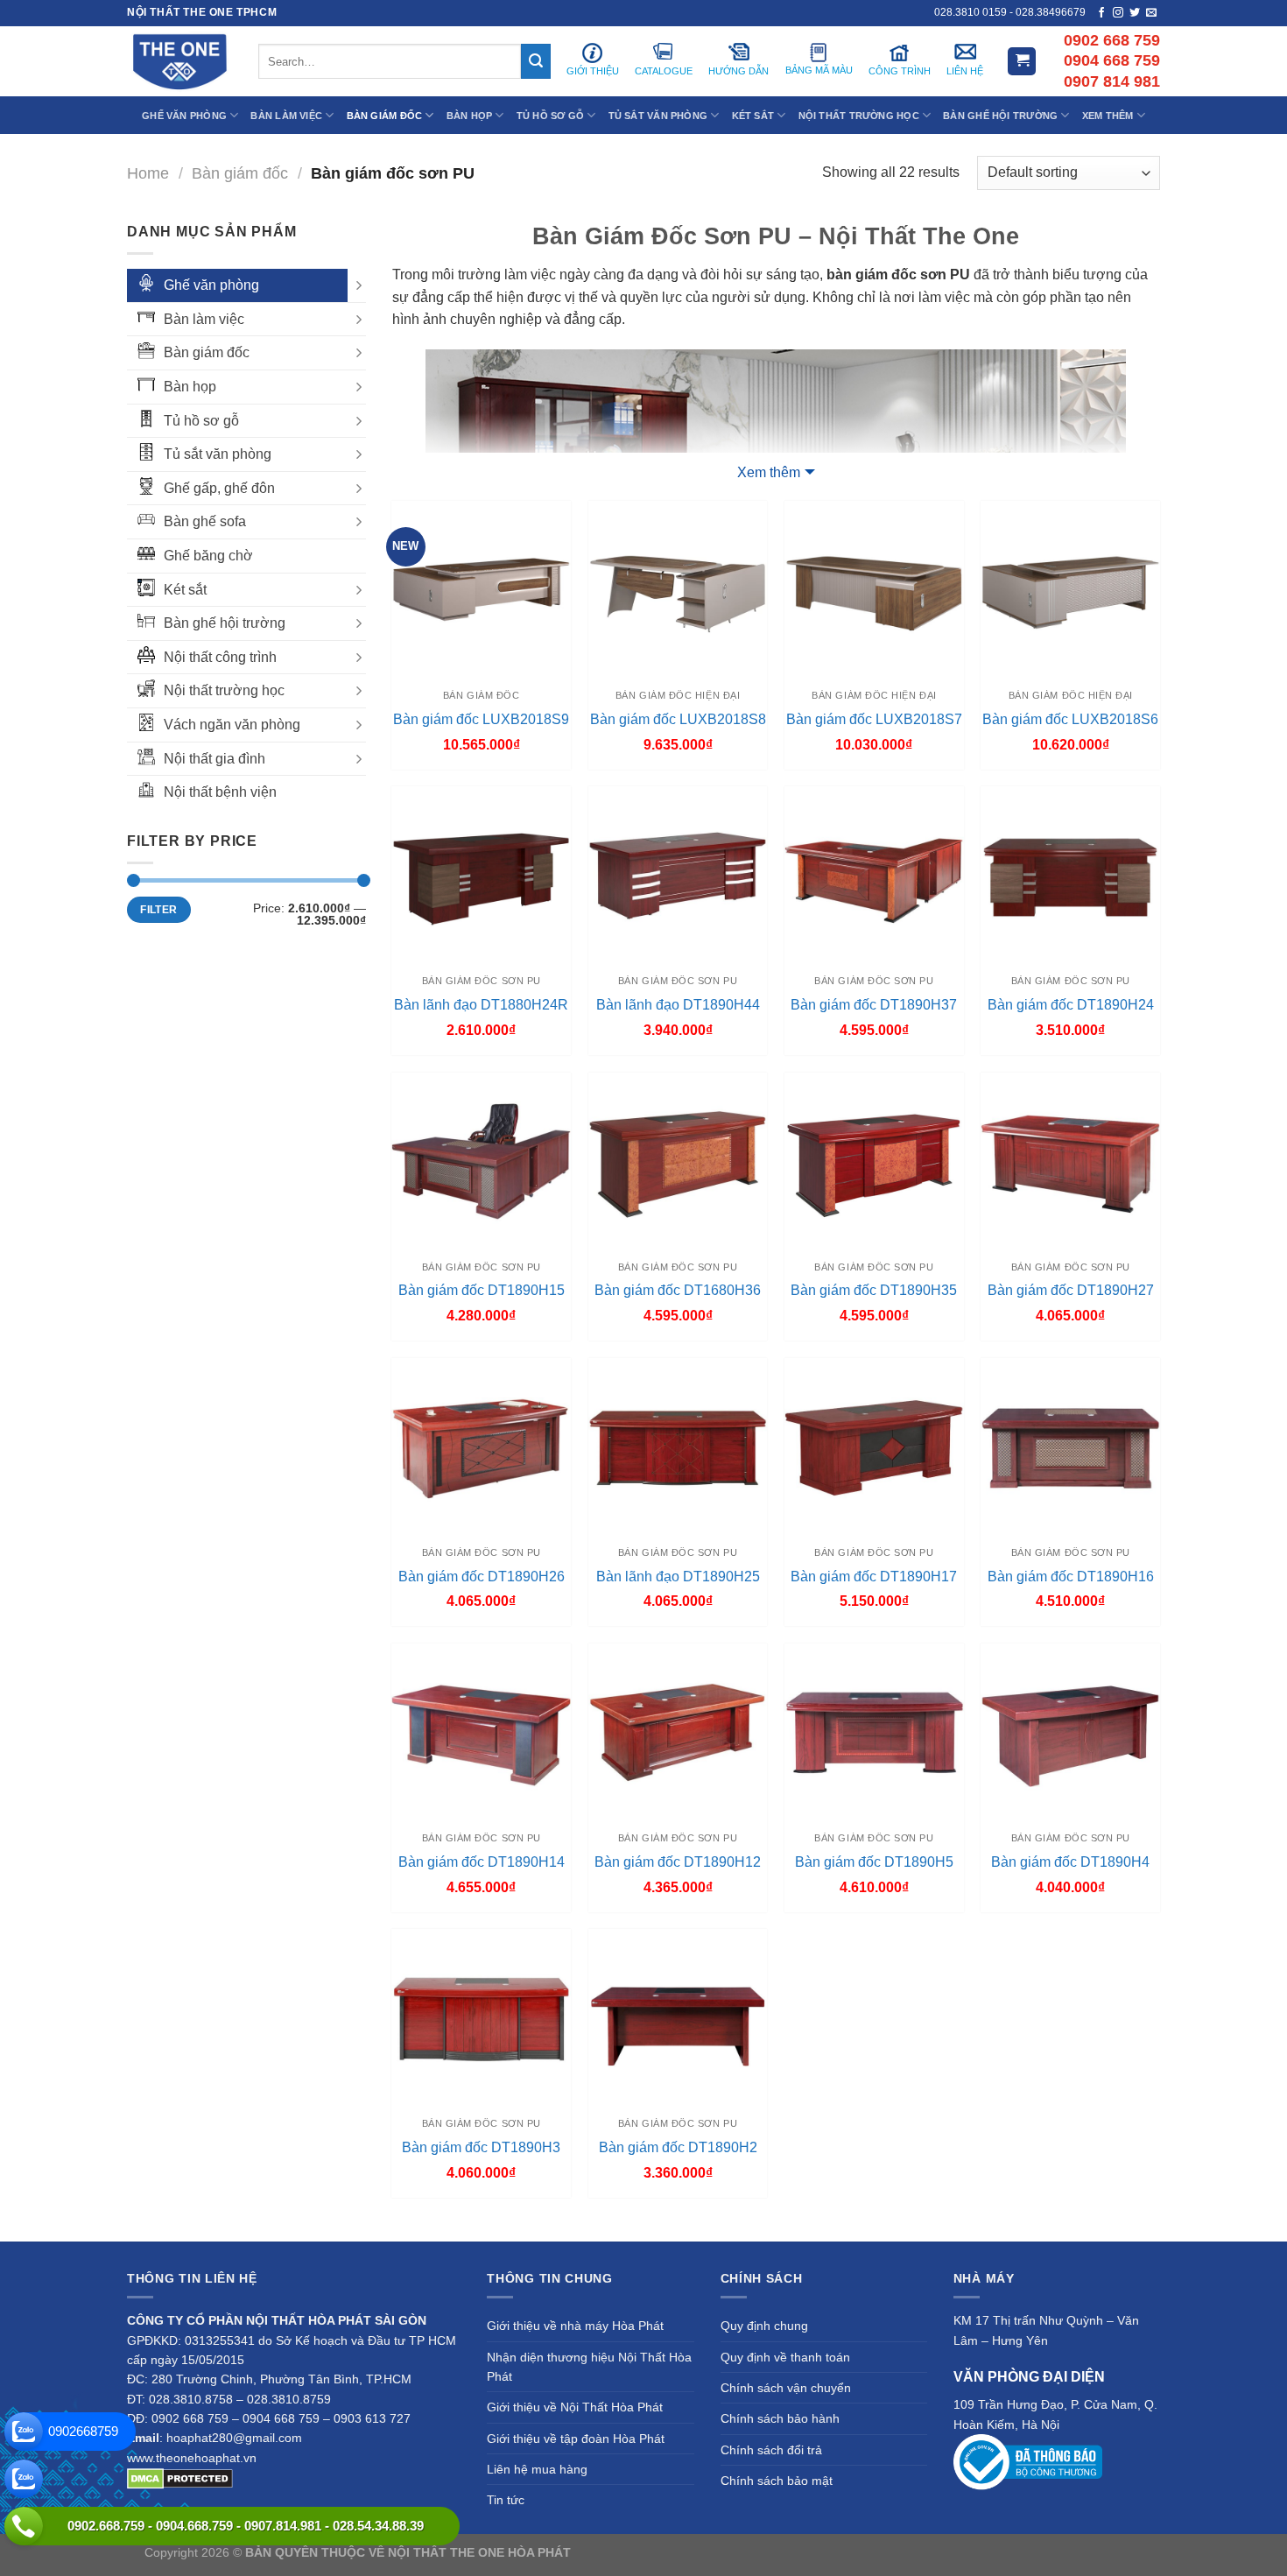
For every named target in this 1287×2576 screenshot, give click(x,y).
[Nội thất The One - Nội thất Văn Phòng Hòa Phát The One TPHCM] (179, 61)
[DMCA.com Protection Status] (180, 2477)
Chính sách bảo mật (777, 2481)
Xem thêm (769, 472)
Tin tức (506, 2500)
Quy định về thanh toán (785, 2357)
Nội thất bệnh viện (220, 792)
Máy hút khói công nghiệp (1071, 2552)
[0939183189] (24, 2479)
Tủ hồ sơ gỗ (201, 421)
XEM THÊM (1108, 116)
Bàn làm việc (204, 319)
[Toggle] (359, 285)
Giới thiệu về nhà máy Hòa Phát (575, 2326)
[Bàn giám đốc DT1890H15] (481, 1162)
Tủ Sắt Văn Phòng (658, 116)
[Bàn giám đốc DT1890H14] (481, 1733)
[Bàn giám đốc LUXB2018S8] (678, 591)
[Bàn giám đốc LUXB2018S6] (1070, 591)
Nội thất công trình (220, 657)
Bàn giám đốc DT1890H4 (1070, 1862)
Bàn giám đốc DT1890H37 (874, 1005)
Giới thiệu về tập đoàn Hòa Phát (576, 2439)
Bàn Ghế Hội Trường (1000, 116)
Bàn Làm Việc (286, 116)
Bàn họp (190, 387)
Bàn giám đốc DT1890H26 (482, 1577)
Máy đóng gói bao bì (806, 2552)
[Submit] (536, 61)
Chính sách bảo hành (780, 2418)
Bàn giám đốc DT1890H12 (678, 1862)
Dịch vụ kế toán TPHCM (930, 2552)
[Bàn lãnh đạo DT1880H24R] (481, 876)
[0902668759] (24, 2432)
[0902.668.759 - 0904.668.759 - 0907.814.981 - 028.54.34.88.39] (24, 2526)
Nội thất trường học (224, 690)
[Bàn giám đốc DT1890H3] (481, 2019)
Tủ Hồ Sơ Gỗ (550, 116)
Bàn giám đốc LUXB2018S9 (481, 719)
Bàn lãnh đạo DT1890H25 (678, 1577)
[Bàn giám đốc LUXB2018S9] (481, 591)
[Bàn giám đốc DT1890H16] (1070, 1448)
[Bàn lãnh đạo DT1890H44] (678, 876)
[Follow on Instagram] (1118, 13)
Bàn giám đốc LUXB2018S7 (874, 719)
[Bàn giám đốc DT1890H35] (874, 1162)
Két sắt (185, 590)
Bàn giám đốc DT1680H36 (678, 1290)
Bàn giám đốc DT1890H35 (874, 1290)
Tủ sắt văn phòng (218, 454)
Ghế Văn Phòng (184, 116)
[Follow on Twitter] (1135, 13)
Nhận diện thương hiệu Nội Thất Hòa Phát (589, 2367)
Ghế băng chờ (208, 556)
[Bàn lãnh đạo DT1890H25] (678, 1448)
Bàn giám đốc (240, 173)
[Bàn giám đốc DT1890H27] (1070, 1162)
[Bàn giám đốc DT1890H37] (874, 876)
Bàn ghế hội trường (225, 623)
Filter (158, 910)
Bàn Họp (470, 116)
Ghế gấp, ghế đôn (219, 488)
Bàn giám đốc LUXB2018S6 (1070, 719)
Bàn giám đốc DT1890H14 (482, 1862)
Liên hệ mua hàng (537, 2469)
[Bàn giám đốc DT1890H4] (1070, 1733)
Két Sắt (753, 116)
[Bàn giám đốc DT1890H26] (481, 1448)
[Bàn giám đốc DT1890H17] (874, 1448)
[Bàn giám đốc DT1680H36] (678, 1162)
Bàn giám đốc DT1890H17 (874, 1577)
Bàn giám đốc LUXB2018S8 (678, 719)
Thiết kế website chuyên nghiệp (662, 2552)
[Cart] (1022, 62)
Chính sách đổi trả (771, 2450)
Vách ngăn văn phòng (232, 725)
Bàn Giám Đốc (385, 116)
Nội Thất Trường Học (859, 116)
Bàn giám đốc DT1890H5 (874, 1862)
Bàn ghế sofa (205, 521)
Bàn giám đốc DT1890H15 (482, 1290)
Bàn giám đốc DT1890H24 (1071, 1005)
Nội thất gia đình (214, 759)
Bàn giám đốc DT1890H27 (1071, 1290)
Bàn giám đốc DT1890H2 (678, 2147)
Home (148, 173)
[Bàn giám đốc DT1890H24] (1070, 876)
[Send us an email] (1151, 13)
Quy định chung (764, 2326)
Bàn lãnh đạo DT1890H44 (678, 1005)
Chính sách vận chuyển (786, 2388)
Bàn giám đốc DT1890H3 (481, 2147)
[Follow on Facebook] (1101, 13)
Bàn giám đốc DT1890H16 (1071, 1577)
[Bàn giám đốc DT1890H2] (678, 2019)
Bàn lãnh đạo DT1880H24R (481, 1005)
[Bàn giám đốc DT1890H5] (874, 1733)
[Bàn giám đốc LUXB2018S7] (874, 591)
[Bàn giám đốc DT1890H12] (678, 1733)
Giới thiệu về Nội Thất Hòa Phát (575, 2407)
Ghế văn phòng (211, 285)
